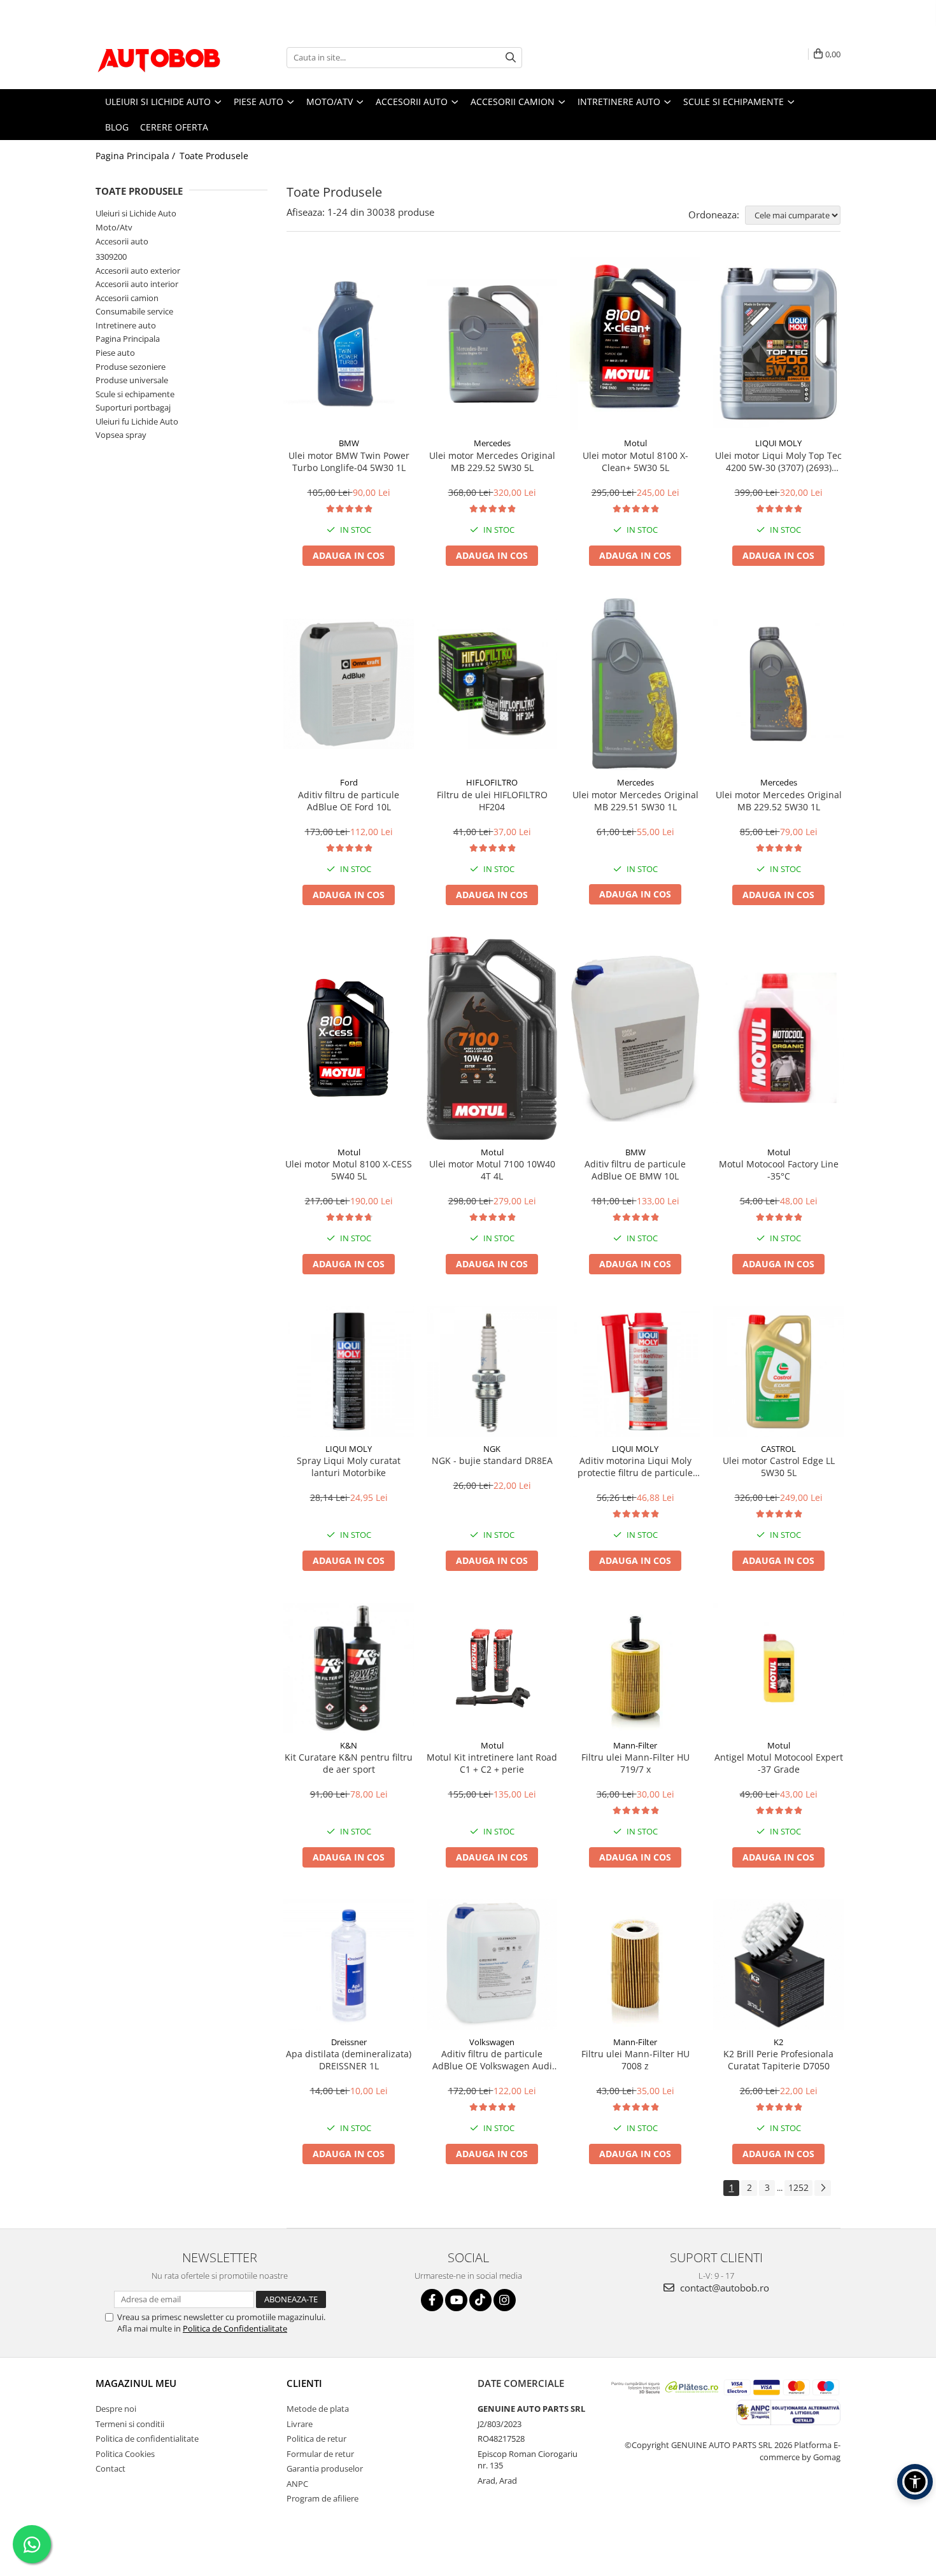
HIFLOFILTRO (492, 782)
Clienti (304, 2383)
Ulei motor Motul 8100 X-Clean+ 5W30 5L (635, 461)
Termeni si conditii (130, 2424)
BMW (349, 443)
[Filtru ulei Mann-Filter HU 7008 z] (635, 1965)
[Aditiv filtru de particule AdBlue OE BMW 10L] (635, 1038)
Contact (110, 2468)
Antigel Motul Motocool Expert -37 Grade (779, 1763)
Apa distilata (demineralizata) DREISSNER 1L (349, 2060)
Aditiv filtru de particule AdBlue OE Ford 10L (349, 801)
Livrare (300, 2424)
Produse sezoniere (131, 367)
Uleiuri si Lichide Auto (136, 213)
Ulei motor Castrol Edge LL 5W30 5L (779, 1467)
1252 (798, 2187)
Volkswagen (492, 2042)
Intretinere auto (126, 325)
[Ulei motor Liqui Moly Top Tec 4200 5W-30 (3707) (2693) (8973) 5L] (778, 344)
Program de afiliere (323, 2498)
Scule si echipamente (135, 394)
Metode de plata (318, 2409)
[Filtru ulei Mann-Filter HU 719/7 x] (635, 1668)
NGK (492, 1449)
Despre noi (116, 2409)
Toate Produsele (214, 156)
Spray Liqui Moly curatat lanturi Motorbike (349, 1467)
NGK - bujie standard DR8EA (492, 1460)
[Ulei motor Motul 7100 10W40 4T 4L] (492, 1038)
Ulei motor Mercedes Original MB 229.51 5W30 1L (635, 801)
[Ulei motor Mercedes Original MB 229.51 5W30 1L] (635, 684)
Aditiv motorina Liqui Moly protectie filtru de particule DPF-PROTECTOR (635, 1467)
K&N (349, 1745)
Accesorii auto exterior (138, 271)
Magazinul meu (136, 2383)
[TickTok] (480, 2300)
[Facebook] (432, 2300)
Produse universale (132, 380)
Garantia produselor (325, 2468)
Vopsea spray (121, 435)
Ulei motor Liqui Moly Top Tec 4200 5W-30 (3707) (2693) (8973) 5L (778, 461)
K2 (778, 2042)
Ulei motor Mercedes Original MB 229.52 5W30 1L (779, 801)
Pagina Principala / (137, 156)
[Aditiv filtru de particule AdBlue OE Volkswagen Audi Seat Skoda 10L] (492, 1965)
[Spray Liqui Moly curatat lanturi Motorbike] (349, 1371)
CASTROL (778, 1449)
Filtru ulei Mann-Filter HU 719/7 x (635, 1763)
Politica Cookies (125, 2454)
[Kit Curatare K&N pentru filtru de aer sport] (349, 1668)
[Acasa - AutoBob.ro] (159, 57)
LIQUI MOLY (778, 443)
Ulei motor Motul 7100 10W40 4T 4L (492, 1170)
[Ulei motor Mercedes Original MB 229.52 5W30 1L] (778, 684)
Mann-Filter (635, 1745)
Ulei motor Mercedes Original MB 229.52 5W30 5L (492, 461)
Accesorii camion (127, 298)
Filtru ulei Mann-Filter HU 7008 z (635, 2060)
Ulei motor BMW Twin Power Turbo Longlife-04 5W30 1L (349, 461)
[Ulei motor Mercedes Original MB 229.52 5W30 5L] (492, 344)
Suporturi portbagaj (133, 407)
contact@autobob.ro (723, 2288)
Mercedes (492, 443)
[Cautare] (511, 58)
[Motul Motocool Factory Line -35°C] (778, 1038)
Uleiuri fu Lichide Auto (137, 421)
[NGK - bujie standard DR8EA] (492, 1371)
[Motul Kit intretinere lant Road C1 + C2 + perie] (492, 1668)
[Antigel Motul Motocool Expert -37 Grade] (778, 1668)
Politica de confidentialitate (147, 2439)
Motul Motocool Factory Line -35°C (779, 1170)
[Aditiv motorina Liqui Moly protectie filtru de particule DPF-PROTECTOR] (635, 1371)
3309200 (111, 257)
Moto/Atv (114, 227)
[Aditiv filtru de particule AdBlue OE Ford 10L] (349, 684)
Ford (349, 782)
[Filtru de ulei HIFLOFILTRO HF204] (492, 684)
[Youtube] (456, 2300)
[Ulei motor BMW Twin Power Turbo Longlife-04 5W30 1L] (349, 344)
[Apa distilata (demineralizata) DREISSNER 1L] (349, 1965)
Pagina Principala (128, 339)
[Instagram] (505, 2300)
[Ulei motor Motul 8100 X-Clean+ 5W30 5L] (635, 344)
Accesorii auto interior (137, 284)
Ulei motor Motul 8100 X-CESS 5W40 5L (349, 1170)
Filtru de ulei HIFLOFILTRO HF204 (492, 801)
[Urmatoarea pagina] (823, 2188)
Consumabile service (134, 311)
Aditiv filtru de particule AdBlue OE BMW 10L (635, 1170)
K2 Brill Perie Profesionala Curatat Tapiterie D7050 (778, 2060)
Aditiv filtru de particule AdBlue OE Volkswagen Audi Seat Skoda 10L (492, 2060)
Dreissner (349, 2042)
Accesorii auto (122, 241)
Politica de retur (316, 2439)
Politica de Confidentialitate (235, 2328)
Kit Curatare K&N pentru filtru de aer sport (349, 1763)
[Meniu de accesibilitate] (915, 2482)
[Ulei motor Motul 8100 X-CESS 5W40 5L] (349, 1038)
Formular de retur (320, 2454)
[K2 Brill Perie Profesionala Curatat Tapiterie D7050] (778, 1965)
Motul (635, 443)
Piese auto (115, 353)
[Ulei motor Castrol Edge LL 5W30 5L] (778, 1371)
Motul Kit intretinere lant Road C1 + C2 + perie (492, 1763)
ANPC (297, 2484)
